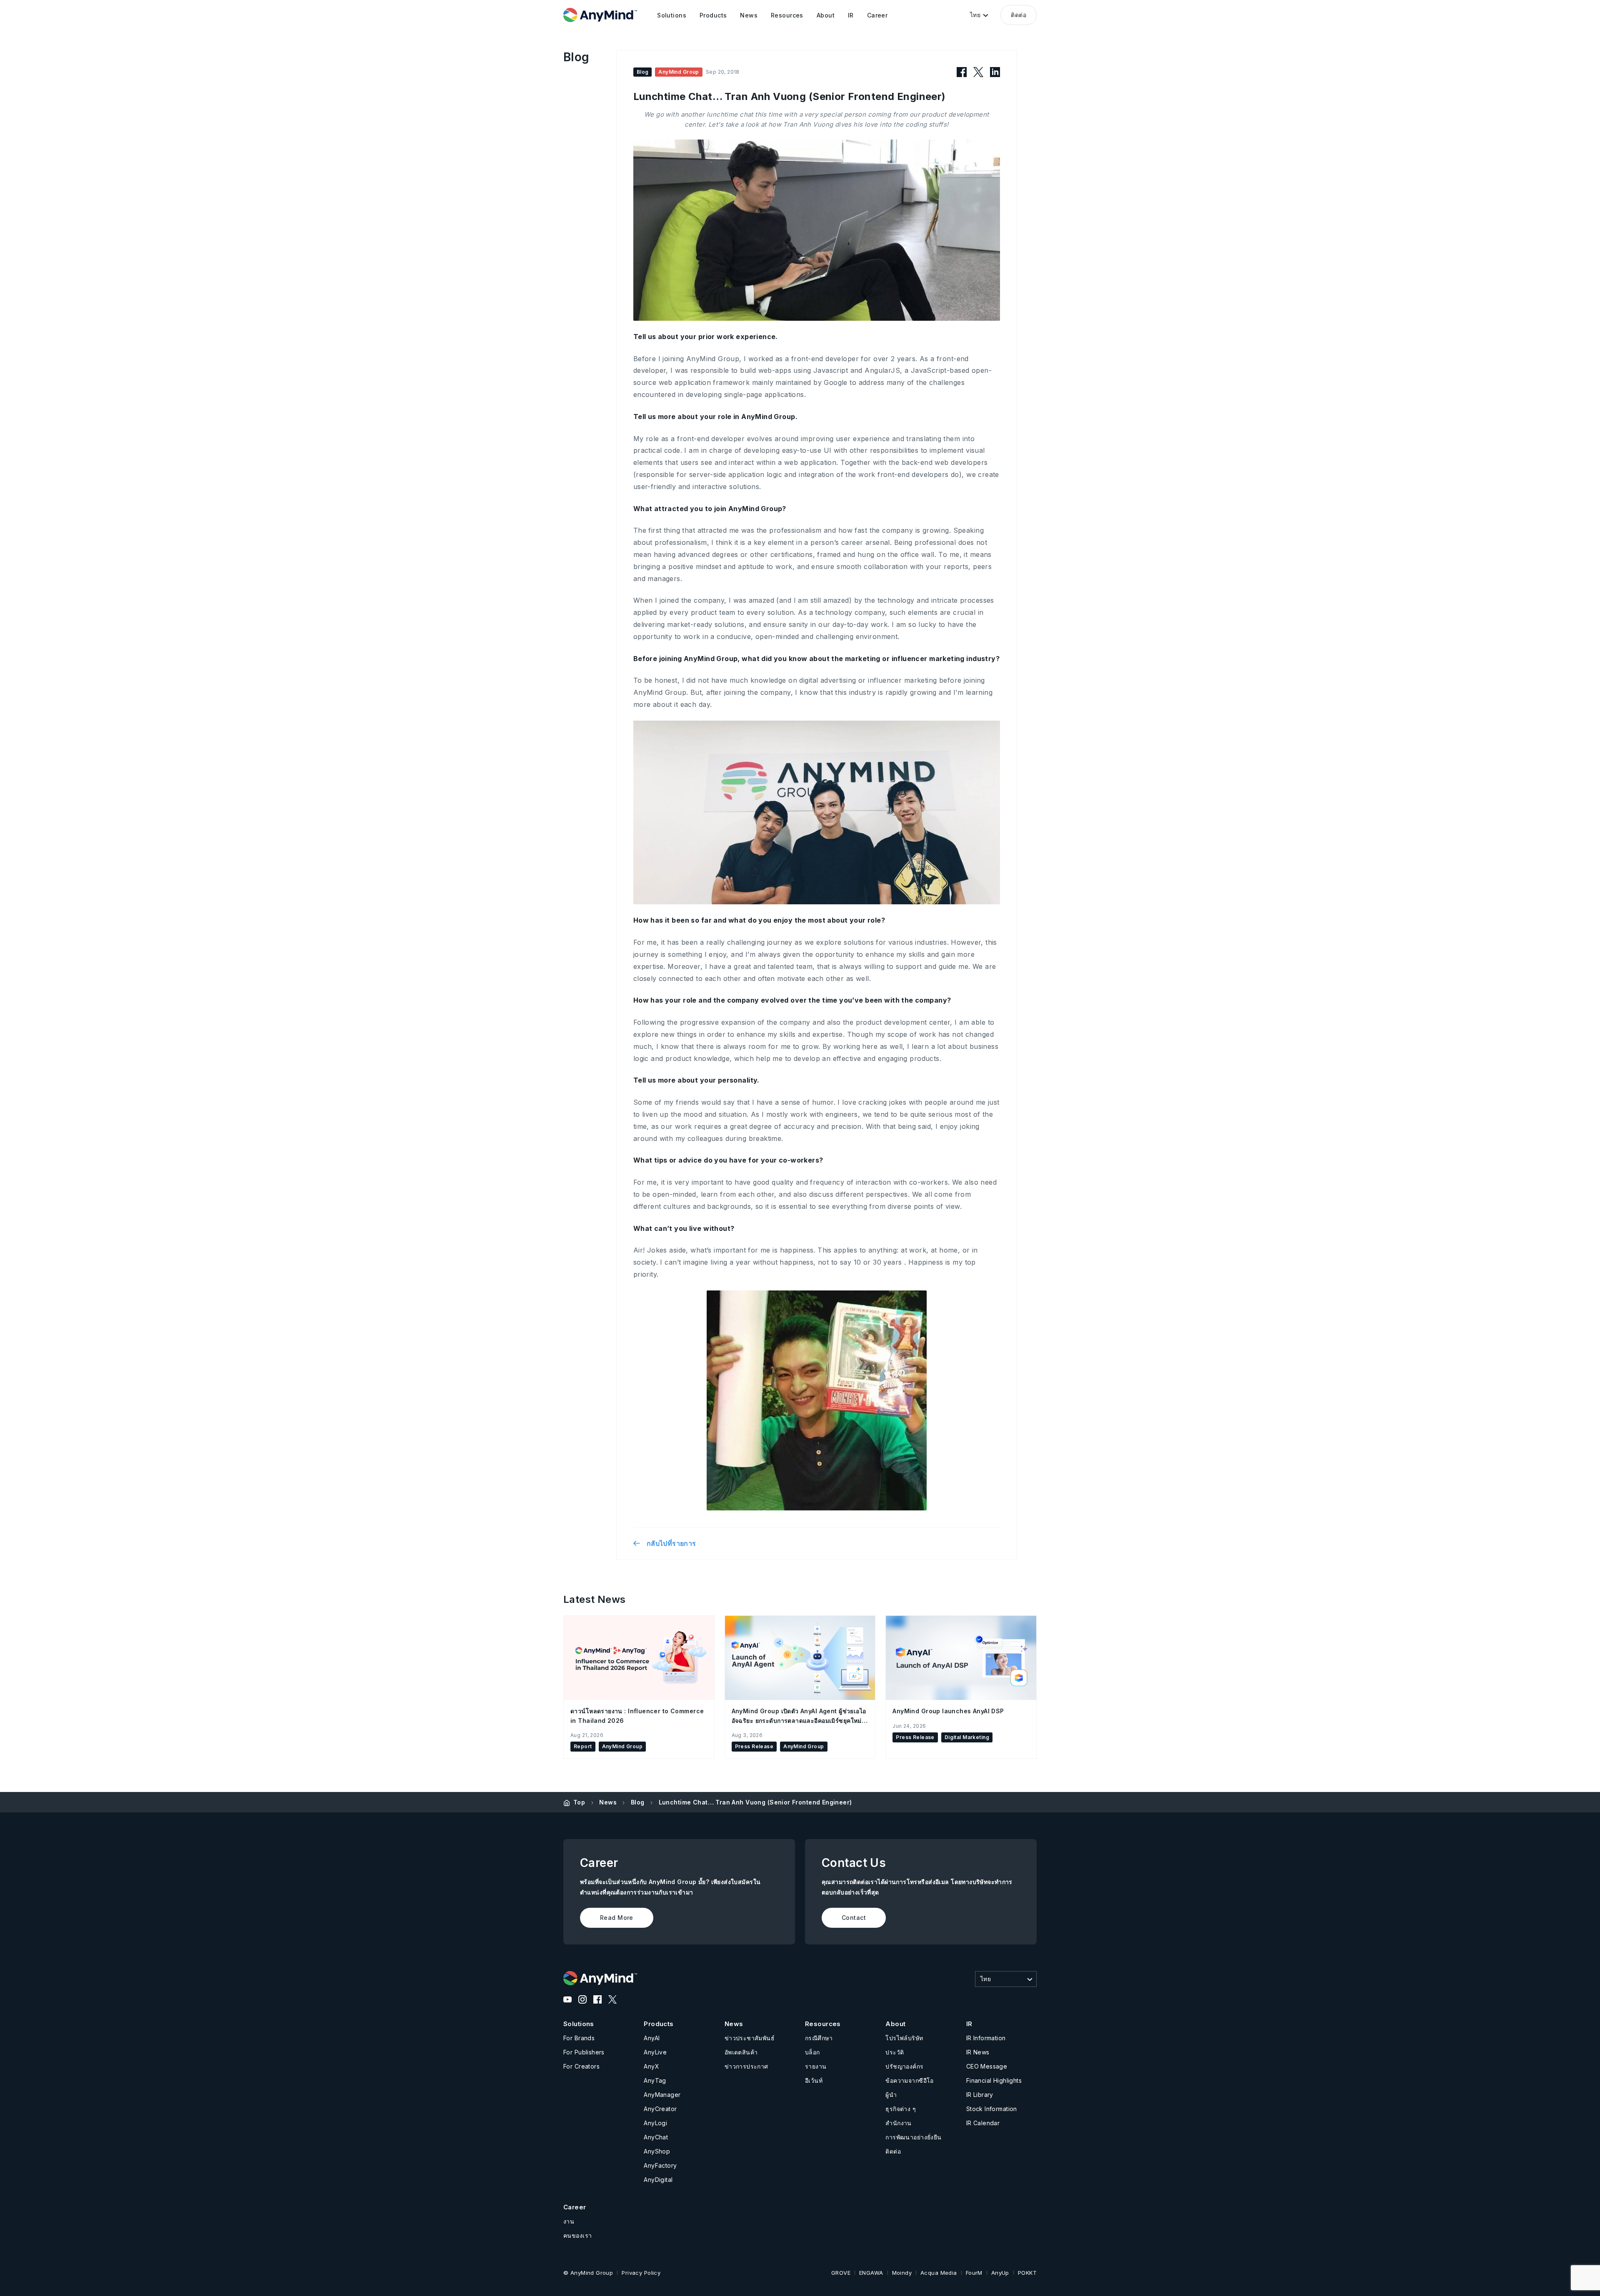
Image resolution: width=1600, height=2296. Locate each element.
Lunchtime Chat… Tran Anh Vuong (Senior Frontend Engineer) (755, 1802)
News (608, 1802)
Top (579, 1802)
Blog (638, 1802)
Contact (854, 1918)
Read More (617, 1918)
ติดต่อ (1019, 15)
